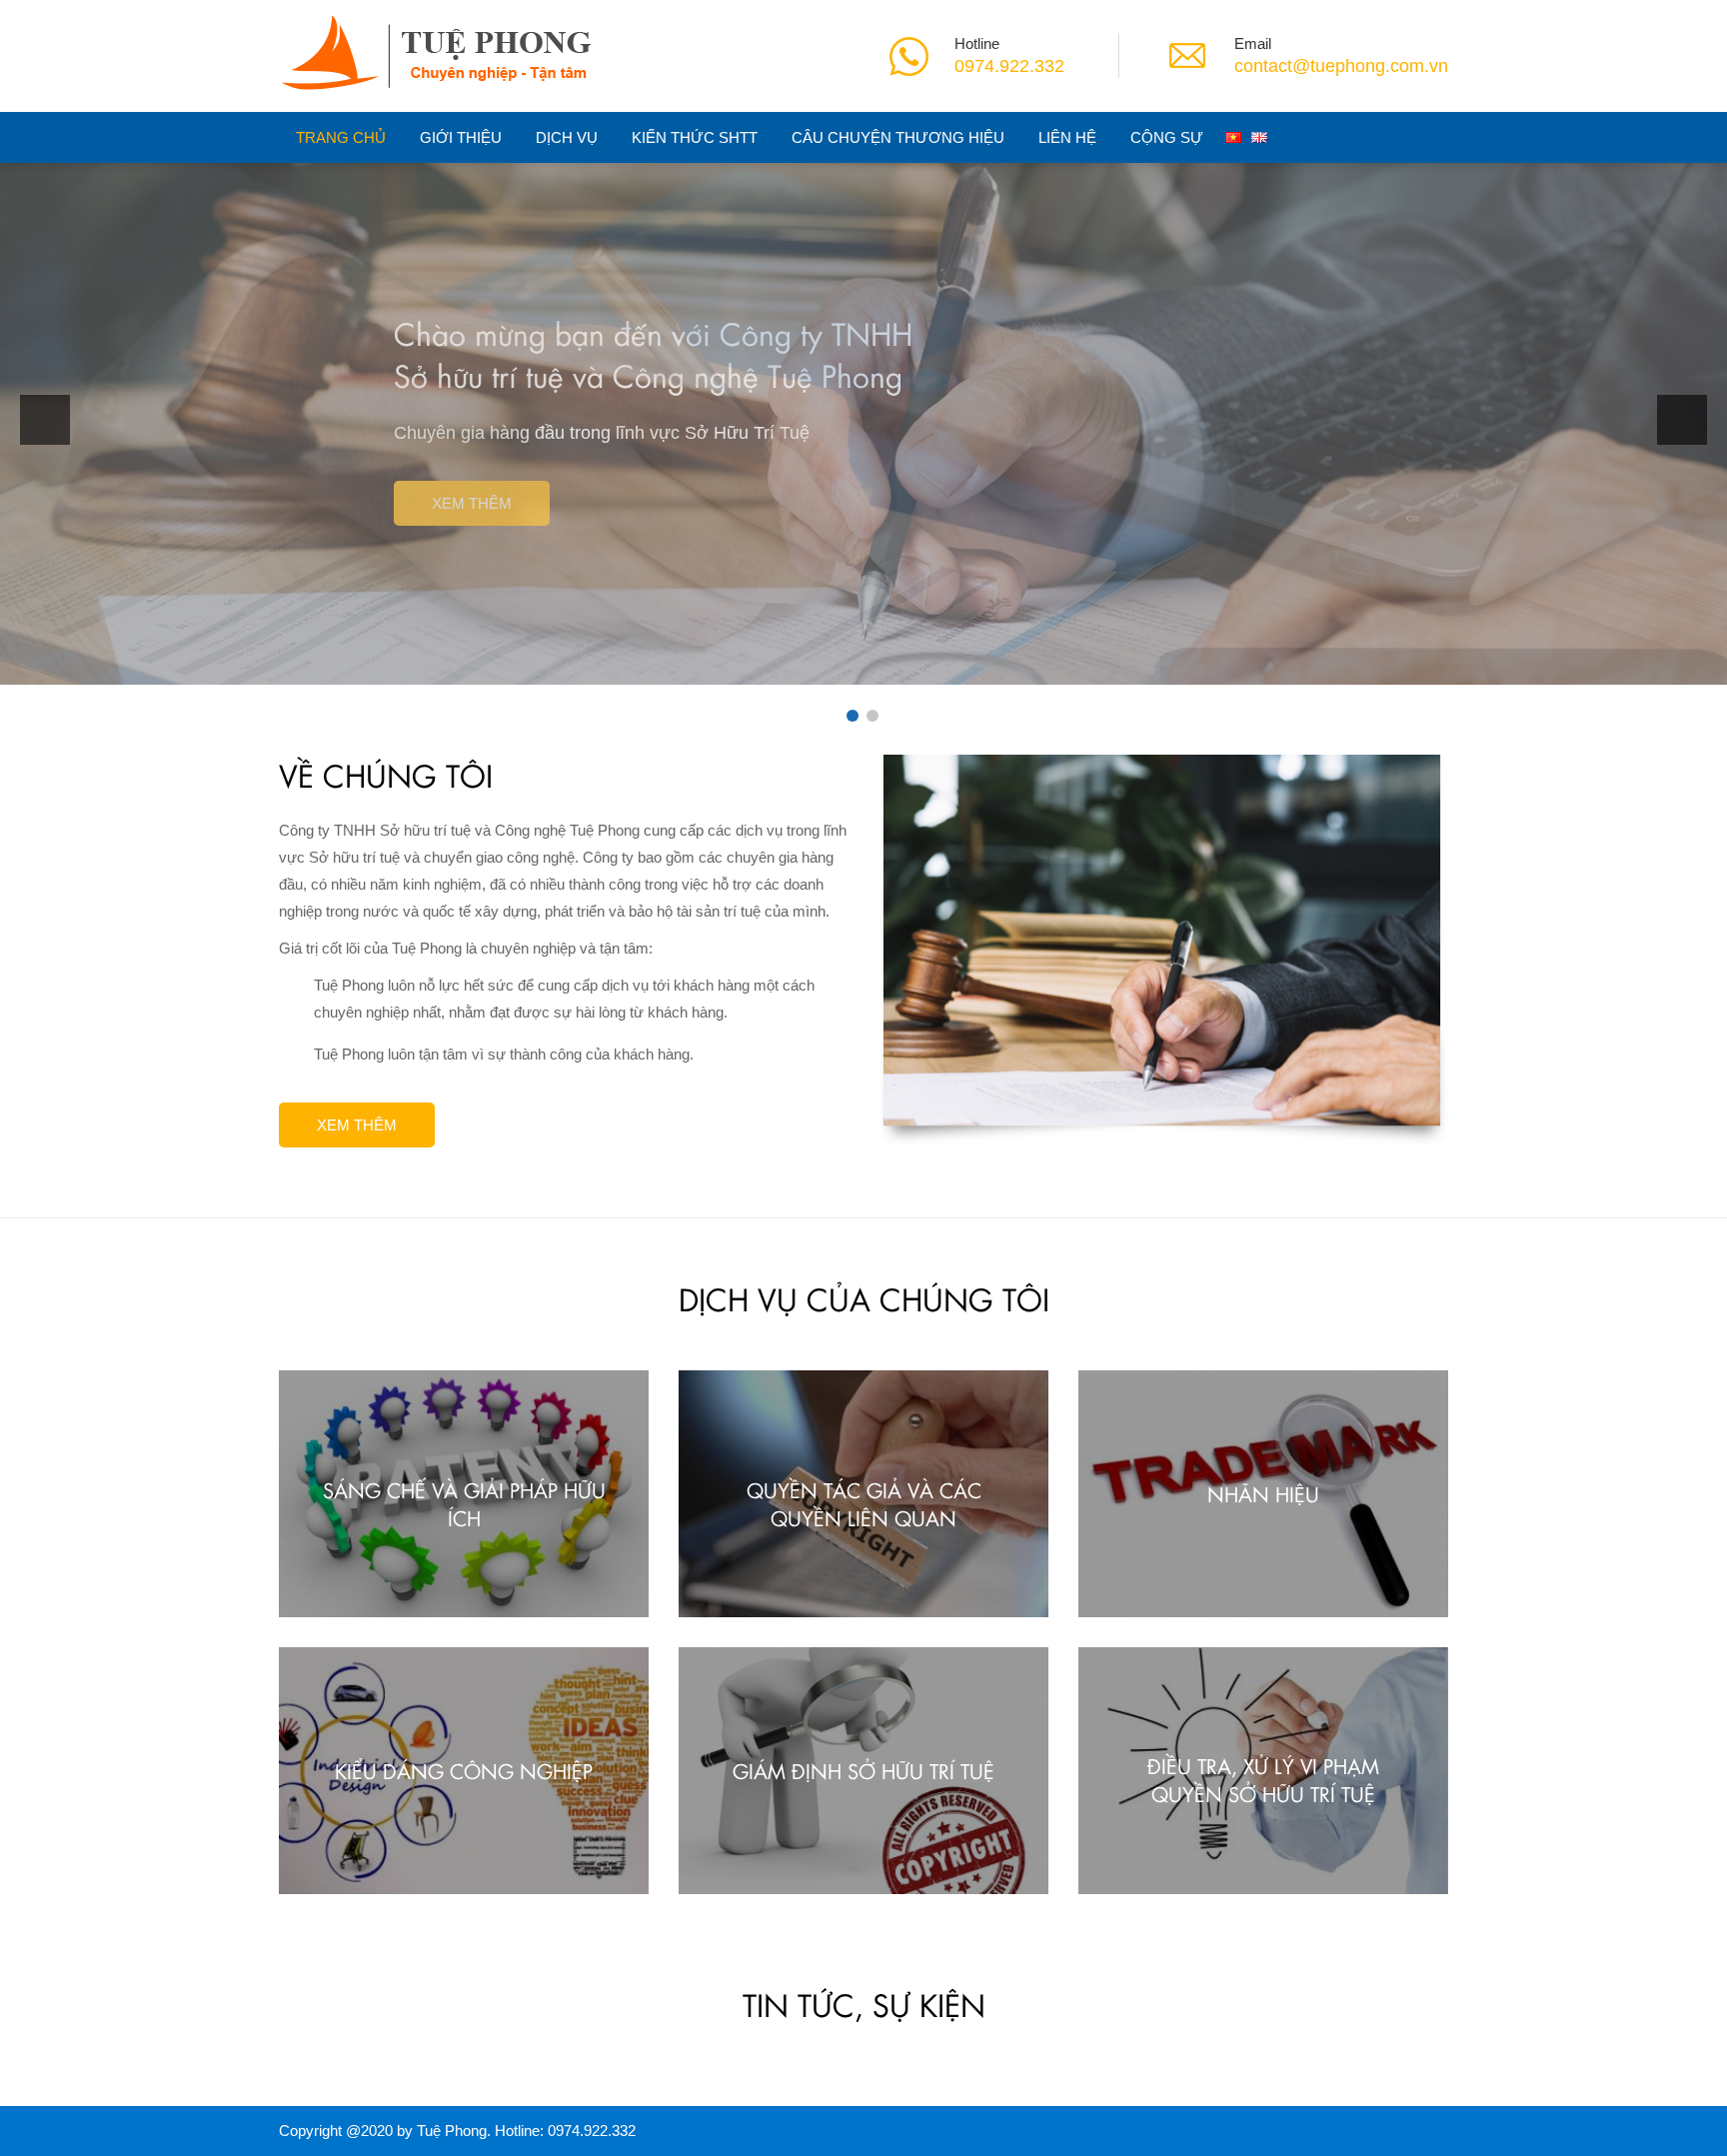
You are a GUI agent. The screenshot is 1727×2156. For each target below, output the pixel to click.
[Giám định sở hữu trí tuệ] (863, 1769)
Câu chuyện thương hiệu (898, 137)
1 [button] (853, 716)
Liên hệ (1067, 137)
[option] (863, 415)
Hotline (977, 43)
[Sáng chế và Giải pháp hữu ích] (464, 1493)
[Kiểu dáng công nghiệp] (464, 1769)
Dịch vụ (567, 137)
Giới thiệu (461, 137)
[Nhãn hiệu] (1263, 1493)
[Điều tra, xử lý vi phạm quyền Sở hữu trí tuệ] (1263, 1769)
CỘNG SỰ (1167, 137)
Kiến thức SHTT (695, 137)
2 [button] (872, 716)
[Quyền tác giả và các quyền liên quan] (863, 1493)
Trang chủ (341, 137)
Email (1253, 43)
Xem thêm (472, 503)
